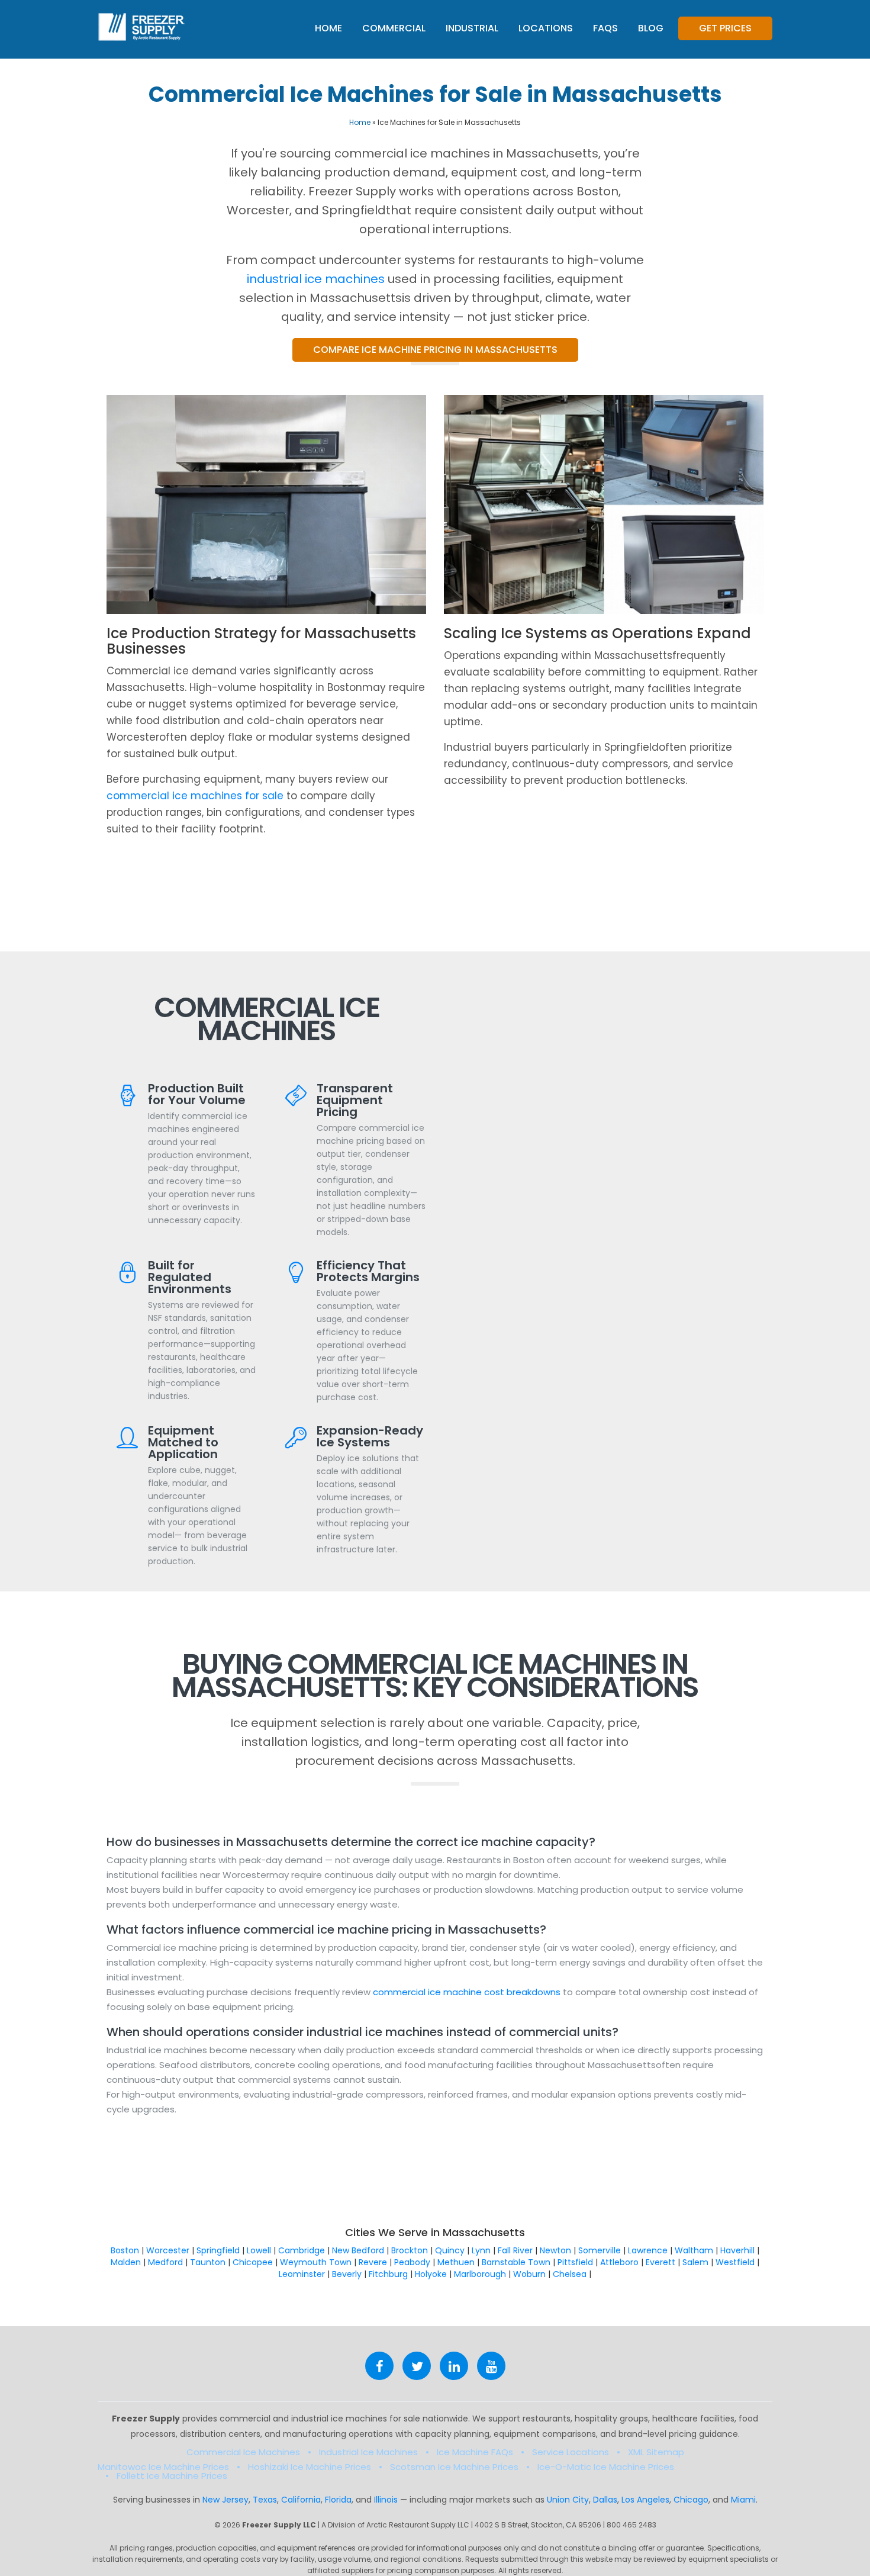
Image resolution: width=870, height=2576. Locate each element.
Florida (338, 2500)
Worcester (168, 2250)
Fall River (515, 2250)
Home (328, 28)
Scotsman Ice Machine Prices (454, 2467)
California (301, 2500)
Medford (165, 2262)
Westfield (735, 2262)
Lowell (259, 2250)
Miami (743, 2500)
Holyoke (431, 2274)
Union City (568, 2500)
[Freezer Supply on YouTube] (491, 2366)
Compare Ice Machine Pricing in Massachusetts (435, 350)
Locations (546, 28)
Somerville (600, 2250)
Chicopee (253, 2262)
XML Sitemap (656, 2452)
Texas (265, 2500)
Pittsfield (575, 2262)
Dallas (605, 2500)
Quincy (450, 2250)
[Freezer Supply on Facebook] (379, 2366)
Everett (660, 2262)
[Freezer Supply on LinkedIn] (454, 2366)
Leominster (302, 2274)
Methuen (456, 2262)
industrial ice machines (316, 279)
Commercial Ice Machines (243, 2452)
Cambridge (302, 2250)
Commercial (394, 28)
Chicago (691, 2500)
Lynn (481, 2250)
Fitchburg (388, 2274)
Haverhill (737, 2250)
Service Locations (571, 2452)
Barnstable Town (516, 2262)
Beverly (347, 2274)
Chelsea (570, 2274)
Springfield (218, 2250)
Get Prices (725, 28)
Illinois (386, 2500)
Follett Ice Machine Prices (172, 2476)
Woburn (529, 2274)
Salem (695, 2262)
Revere (373, 2262)
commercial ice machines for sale (195, 796)
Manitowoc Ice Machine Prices (163, 2467)
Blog (651, 28)
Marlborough (480, 2274)
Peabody (412, 2262)
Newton (555, 2250)
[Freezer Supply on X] (417, 2366)
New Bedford (358, 2250)
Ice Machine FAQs (475, 2452)
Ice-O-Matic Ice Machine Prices (606, 2467)
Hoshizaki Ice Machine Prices (310, 2467)
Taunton (208, 2262)
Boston (125, 2250)
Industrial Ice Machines (368, 2452)
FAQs (605, 28)
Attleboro (619, 2262)
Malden (126, 2262)
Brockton (410, 2250)
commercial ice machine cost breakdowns (468, 1992)
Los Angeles (645, 2500)
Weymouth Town (316, 2262)
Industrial (472, 28)
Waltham (694, 2250)
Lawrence (648, 2250)
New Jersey (225, 2500)
